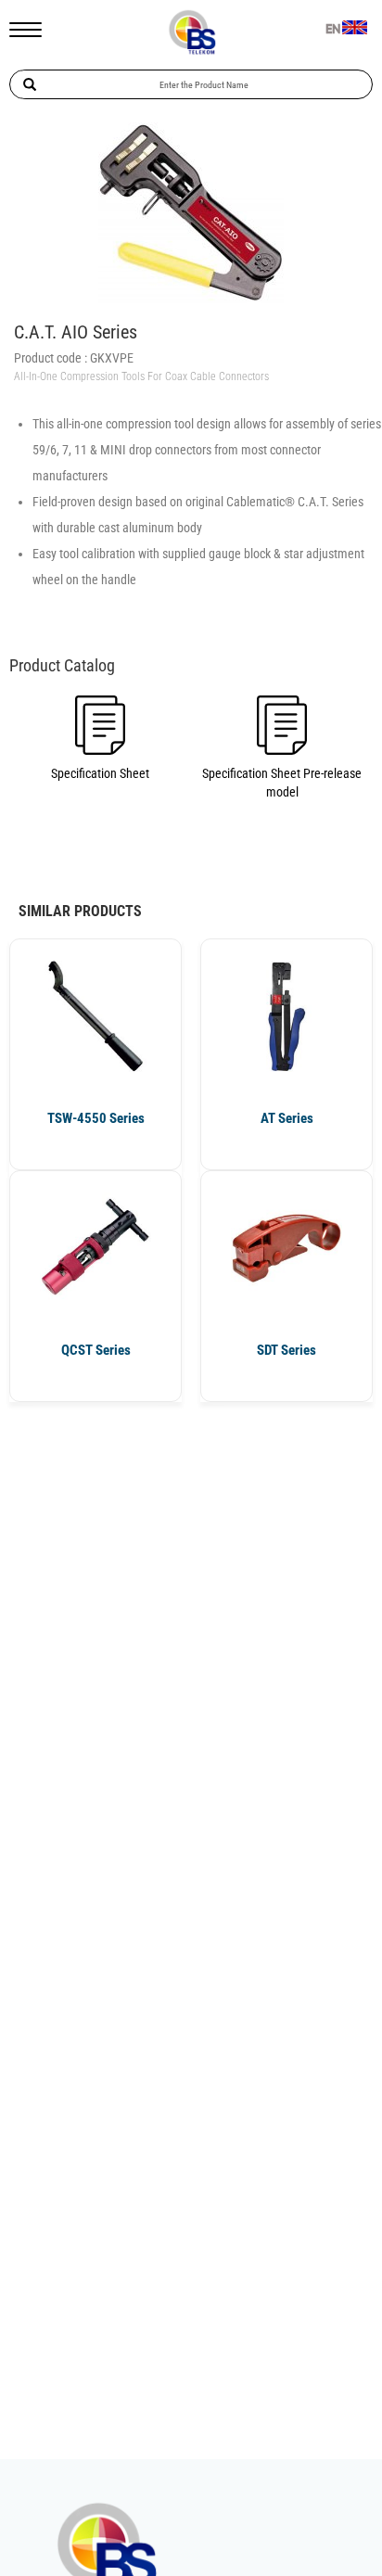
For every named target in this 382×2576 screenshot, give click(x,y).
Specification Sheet (100, 773)
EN (333, 30)
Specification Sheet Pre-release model (282, 783)
